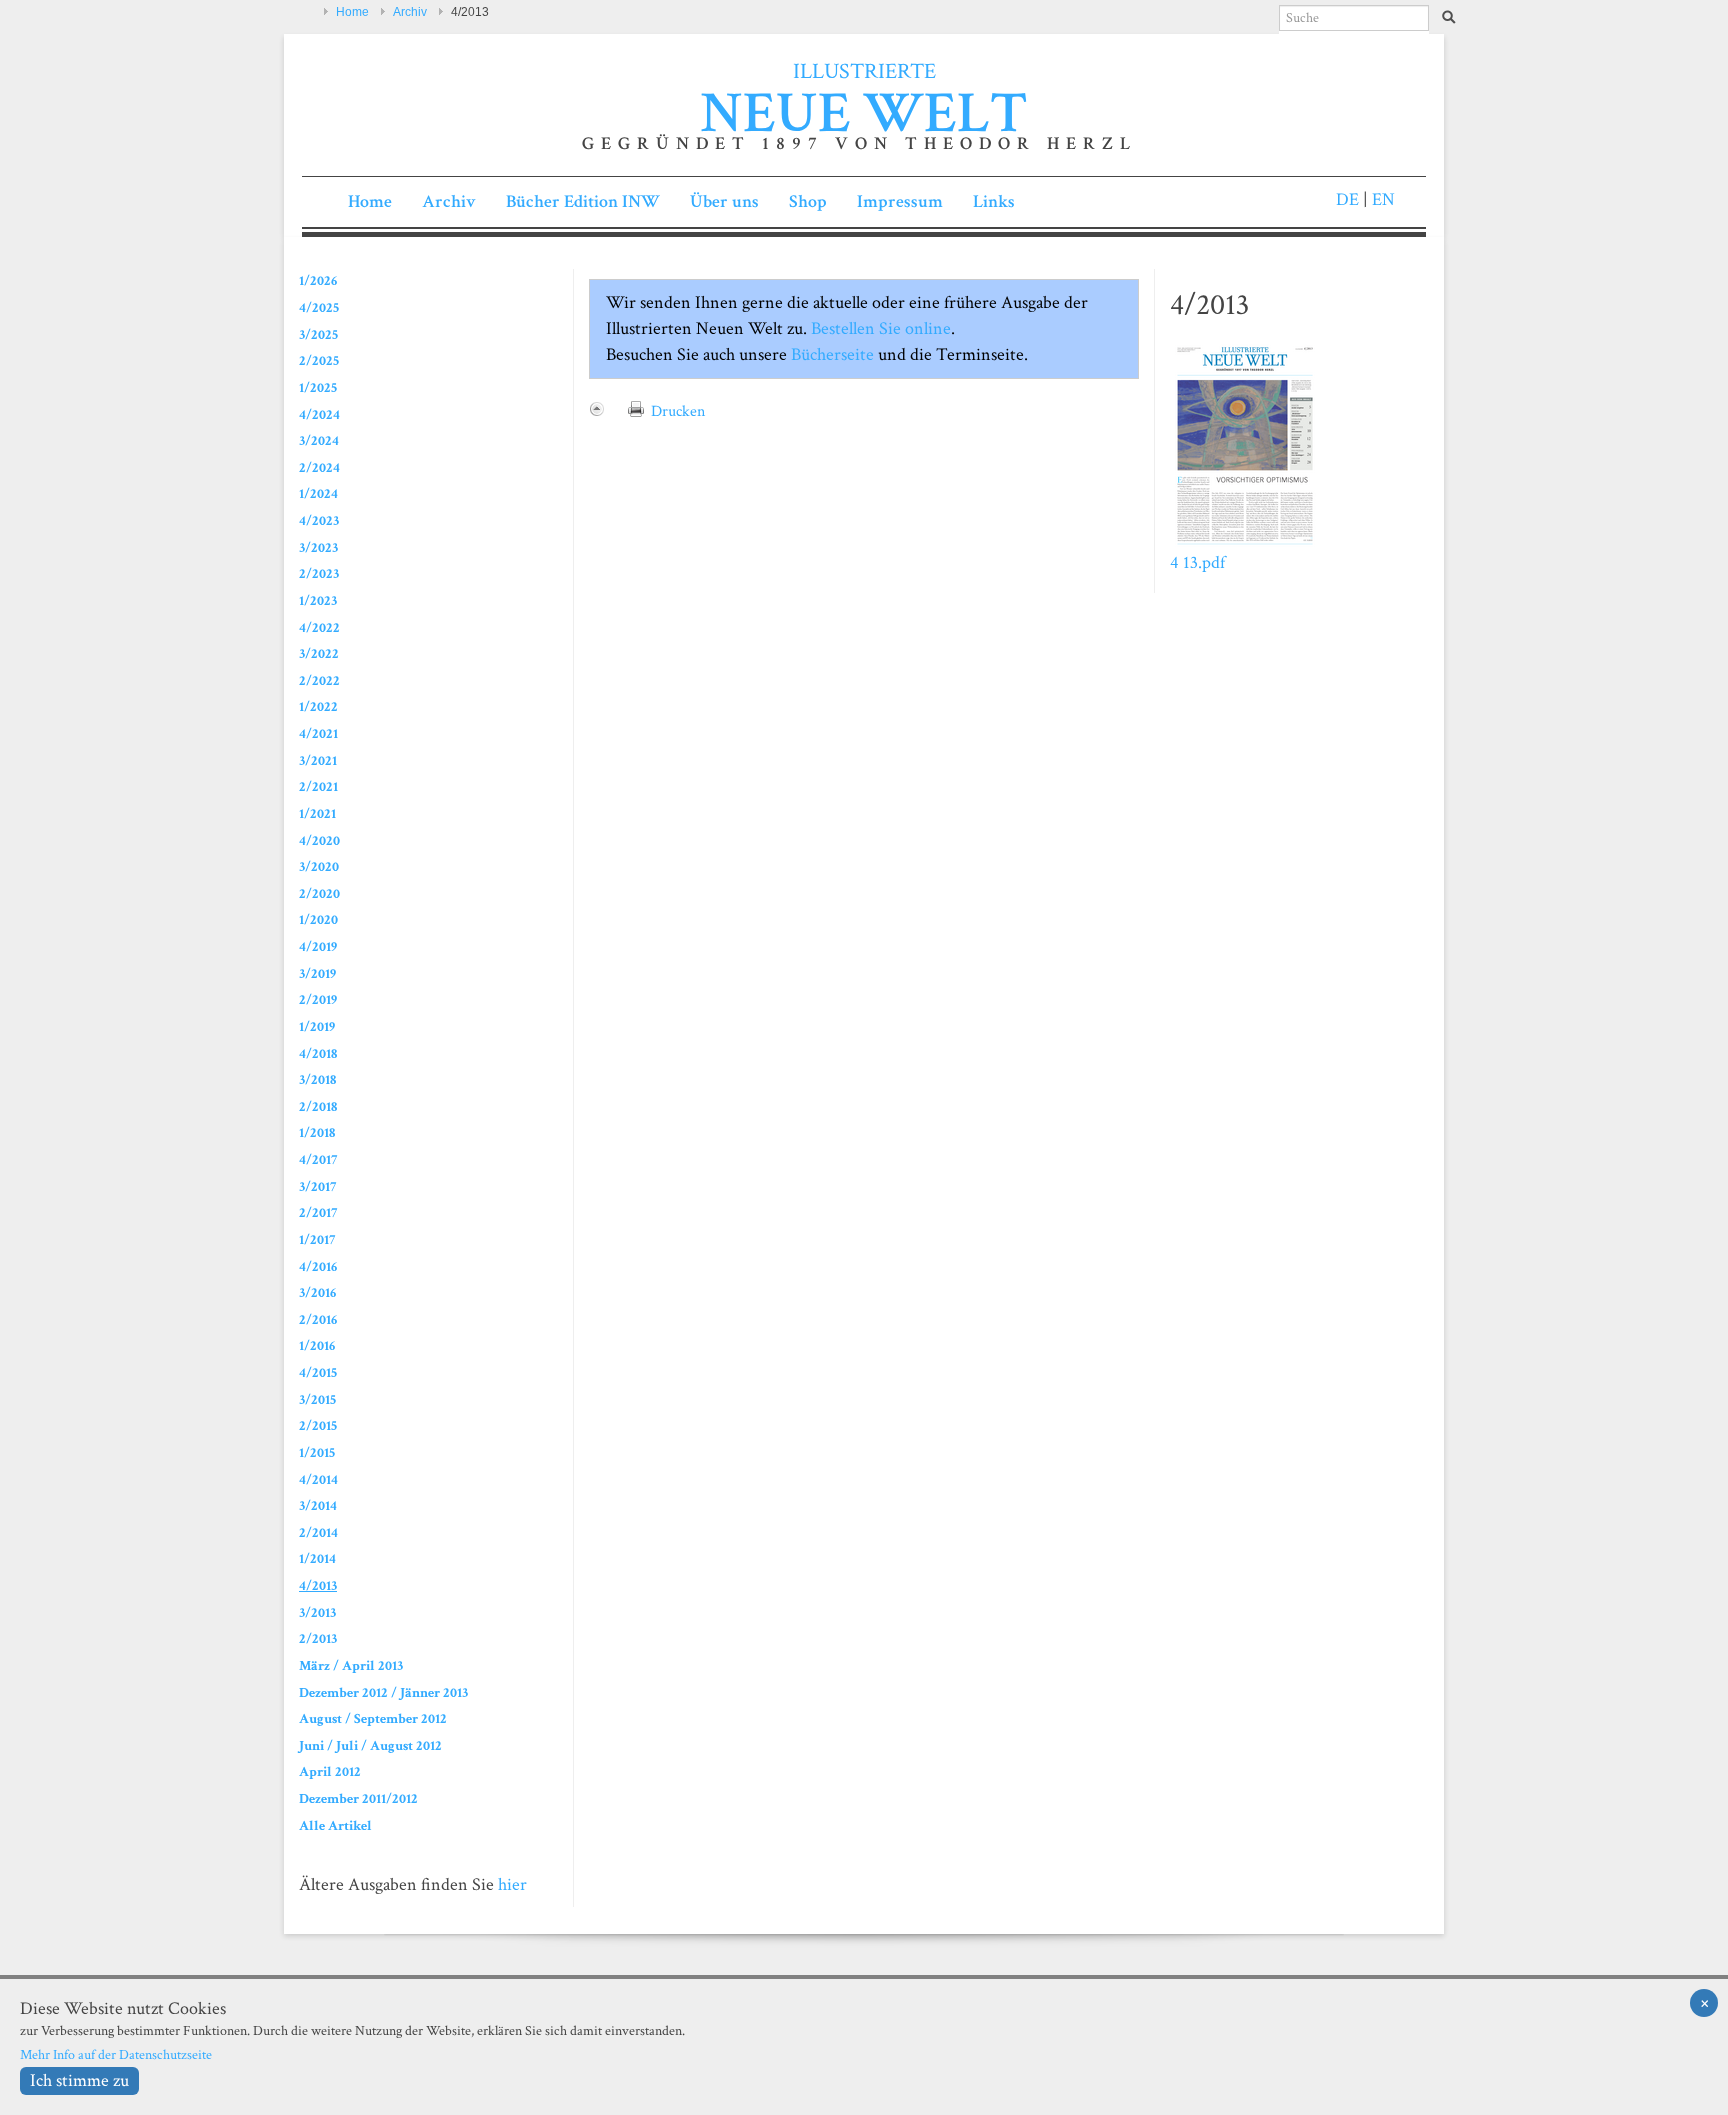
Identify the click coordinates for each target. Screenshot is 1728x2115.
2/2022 (319, 680)
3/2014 (318, 1505)
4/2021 (318, 733)
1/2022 (318, 706)
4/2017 (318, 1159)
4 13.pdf (1197, 562)
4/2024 (319, 414)
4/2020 (319, 840)
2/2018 (318, 1106)
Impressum (900, 201)
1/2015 (317, 1452)
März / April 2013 (351, 1665)
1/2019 (317, 1026)
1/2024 (318, 493)
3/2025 (318, 334)
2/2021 (318, 786)
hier (512, 1884)
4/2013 (318, 1585)
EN (1381, 199)
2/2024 (319, 467)
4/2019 (318, 946)
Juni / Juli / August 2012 (370, 1745)
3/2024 (319, 440)
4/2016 (318, 1266)
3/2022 (319, 653)
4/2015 (318, 1372)
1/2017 (317, 1239)
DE (1347, 199)
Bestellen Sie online (879, 328)
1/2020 (318, 919)
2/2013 (318, 1638)
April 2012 (330, 1771)
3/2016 (317, 1292)
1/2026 (318, 280)
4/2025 (319, 307)
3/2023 (318, 547)
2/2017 (318, 1212)
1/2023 (318, 600)
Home (352, 12)
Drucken (678, 411)
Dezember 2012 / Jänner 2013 (383, 1692)
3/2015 (317, 1399)
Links (994, 201)
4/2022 (319, 627)
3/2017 (317, 1186)
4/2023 (319, 520)
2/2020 (319, 893)
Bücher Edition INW (583, 201)
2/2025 (319, 360)
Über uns (724, 201)
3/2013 (317, 1612)
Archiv (410, 12)
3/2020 (319, 866)
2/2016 (318, 1319)
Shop (808, 201)
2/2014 (318, 1532)
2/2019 (318, 999)
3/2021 (318, 760)
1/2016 (317, 1345)
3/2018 (317, 1079)
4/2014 (318, 1479)
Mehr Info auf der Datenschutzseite (116, 2054)
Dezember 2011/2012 (358, 1798)
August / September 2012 (373, 1718)
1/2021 (317, 813)
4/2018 (318, 1053)
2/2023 (319, 573)
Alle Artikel (335, 1825)
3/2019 (317, 973)
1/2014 (317, 1558)
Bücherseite (832, 354)
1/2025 (318, 387)
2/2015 (318, 1425)
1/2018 (317, 1132)
